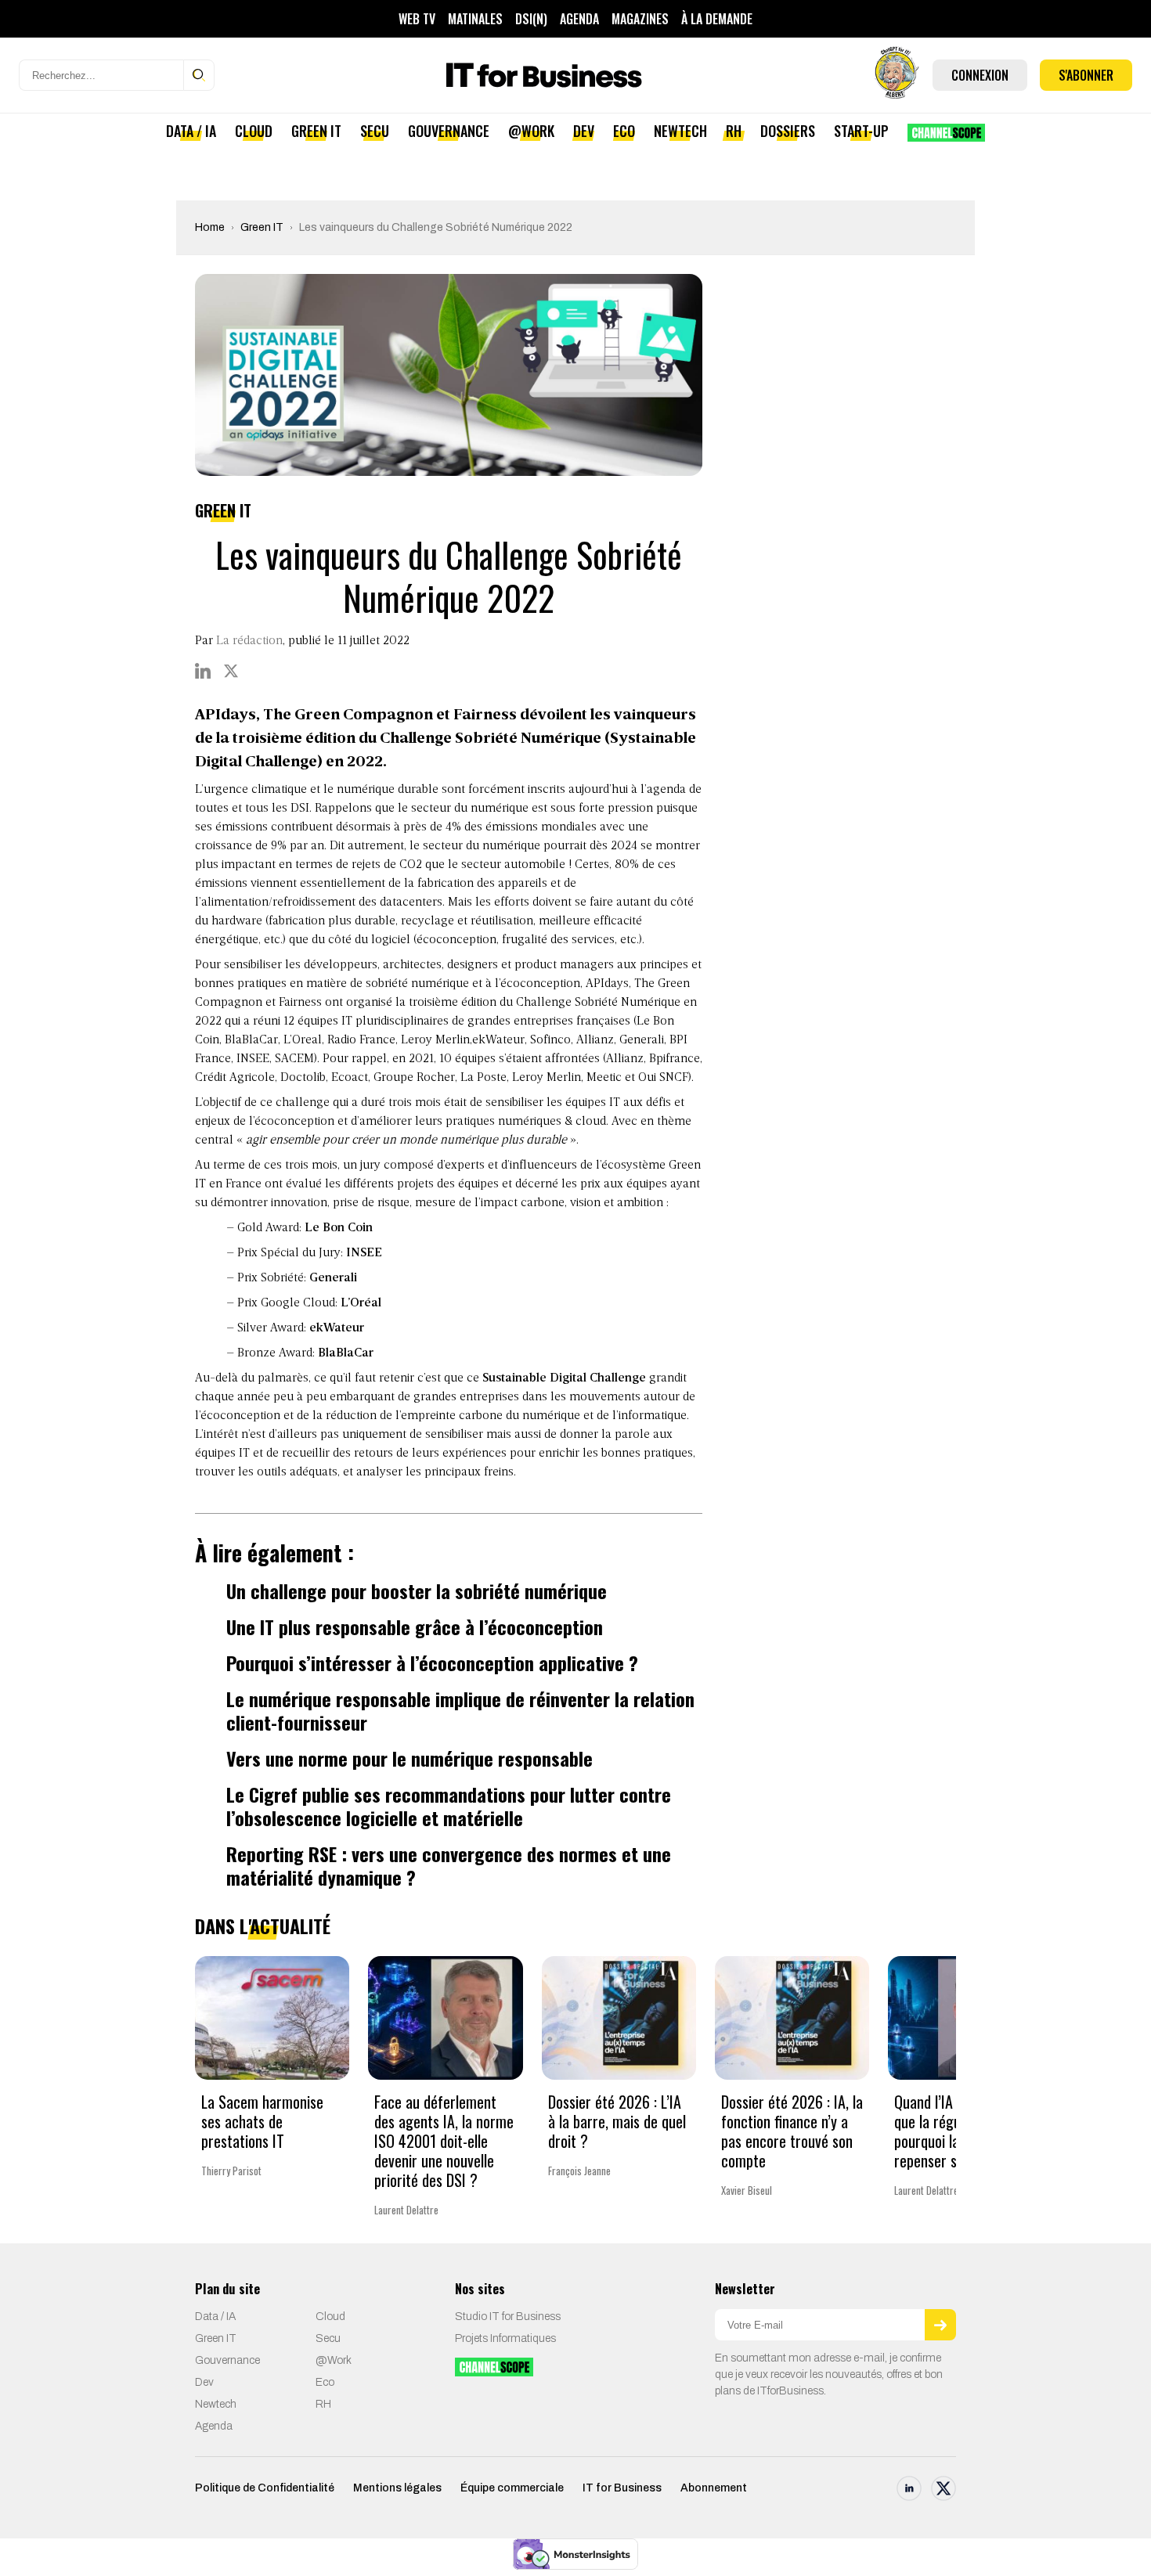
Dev (584, 131)
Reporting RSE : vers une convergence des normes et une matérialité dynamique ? (449, 1865)
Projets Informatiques (505, 2338)
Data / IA (191, 131)
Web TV (417, 19)
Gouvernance (449, 131)
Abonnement (714, 2488)
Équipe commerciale (512, 2488)
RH (734, 131)
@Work (531, 131)
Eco (624, 131)
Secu (375, 131)
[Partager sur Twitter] (231, 671)
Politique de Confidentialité (265, 2488)
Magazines (640, 19)
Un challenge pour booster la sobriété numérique (417, 1591)
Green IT (316, 131)
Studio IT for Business (508, 2317)
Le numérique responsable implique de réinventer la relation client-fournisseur (460, 1710)
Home (210, 227)
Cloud (254, 131)
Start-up (861, 131)
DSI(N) (531, 19)
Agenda (579, 19)
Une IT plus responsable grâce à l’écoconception (415, 1627)
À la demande (717, 19)
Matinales (475, 19)
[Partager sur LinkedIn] (203, 671)
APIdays (607, 984)
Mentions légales (397, 2488)
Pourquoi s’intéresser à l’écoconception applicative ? (432, 1663)
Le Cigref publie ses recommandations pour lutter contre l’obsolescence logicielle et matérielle (449, 1806)
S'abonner (1086, 75)
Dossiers (788, 131)
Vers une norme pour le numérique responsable (410, 1758)
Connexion (980, 75)
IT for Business (622, 2488)
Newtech (680, 131)
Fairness (300, 1003)
